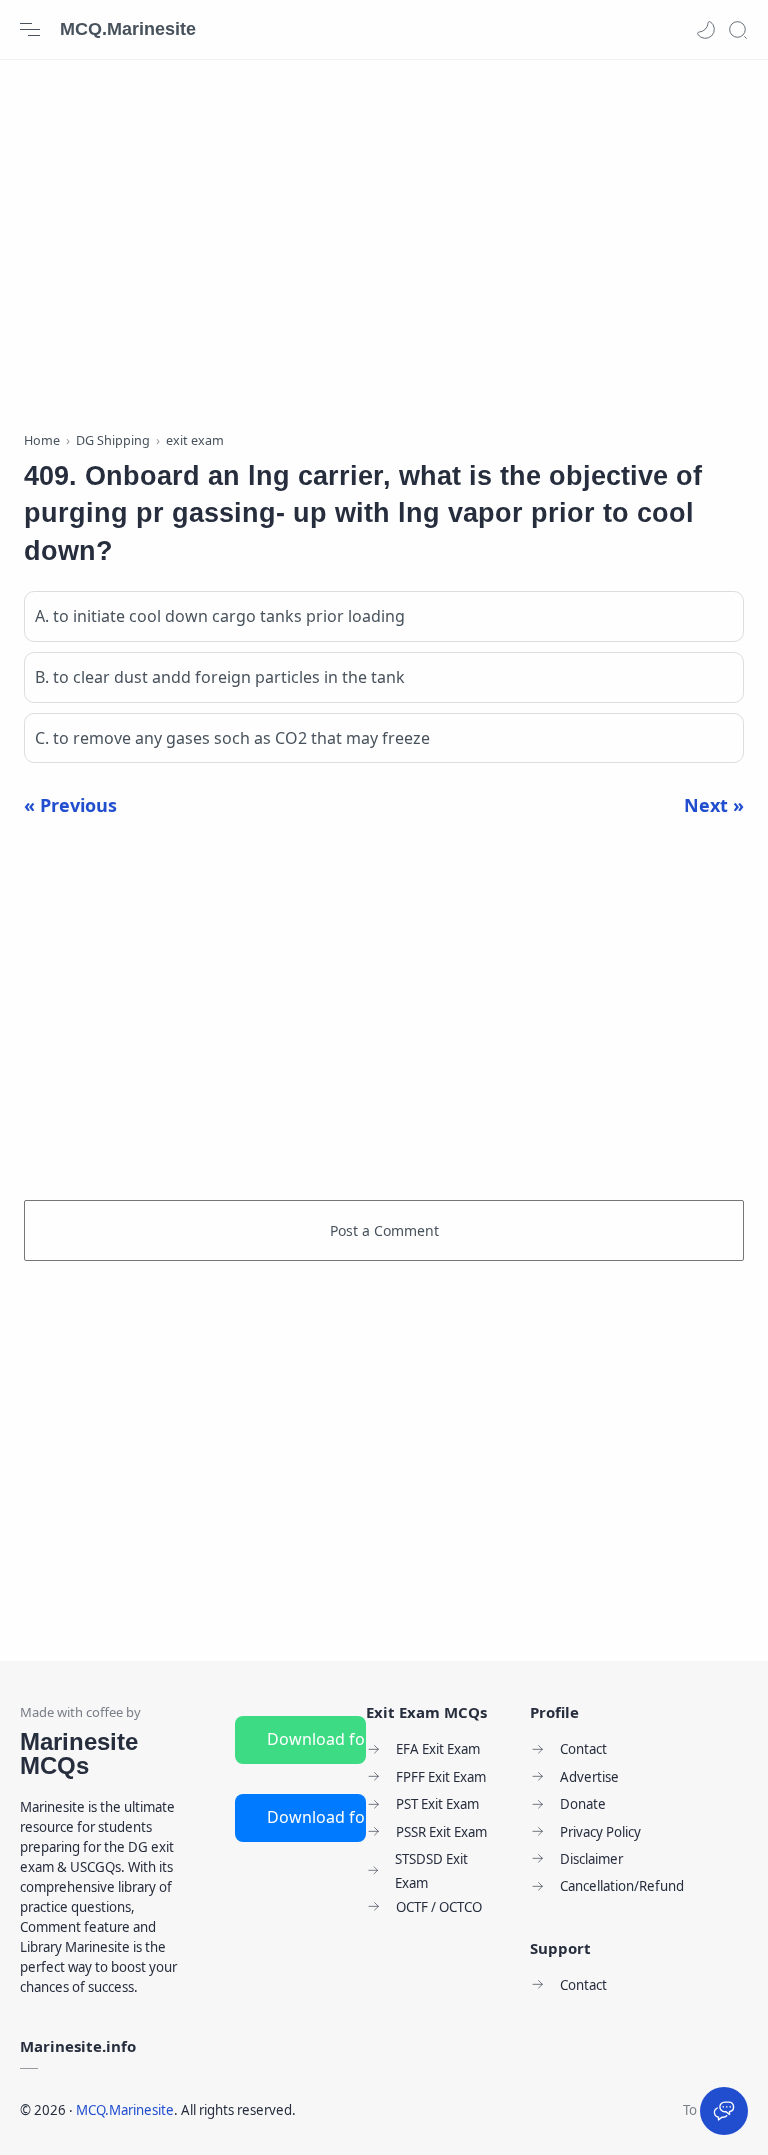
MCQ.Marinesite (128, 29)
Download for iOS (316, 1817)
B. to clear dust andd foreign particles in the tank (220, 677)
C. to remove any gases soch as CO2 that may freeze (232, 738)
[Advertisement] (384, 240)
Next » (714, 805)
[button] (706, 30)
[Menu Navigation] (30, 30)
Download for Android (316, 1739)
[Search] (738, 30)
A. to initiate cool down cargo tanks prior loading (220, 616)
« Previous (70, 805)
